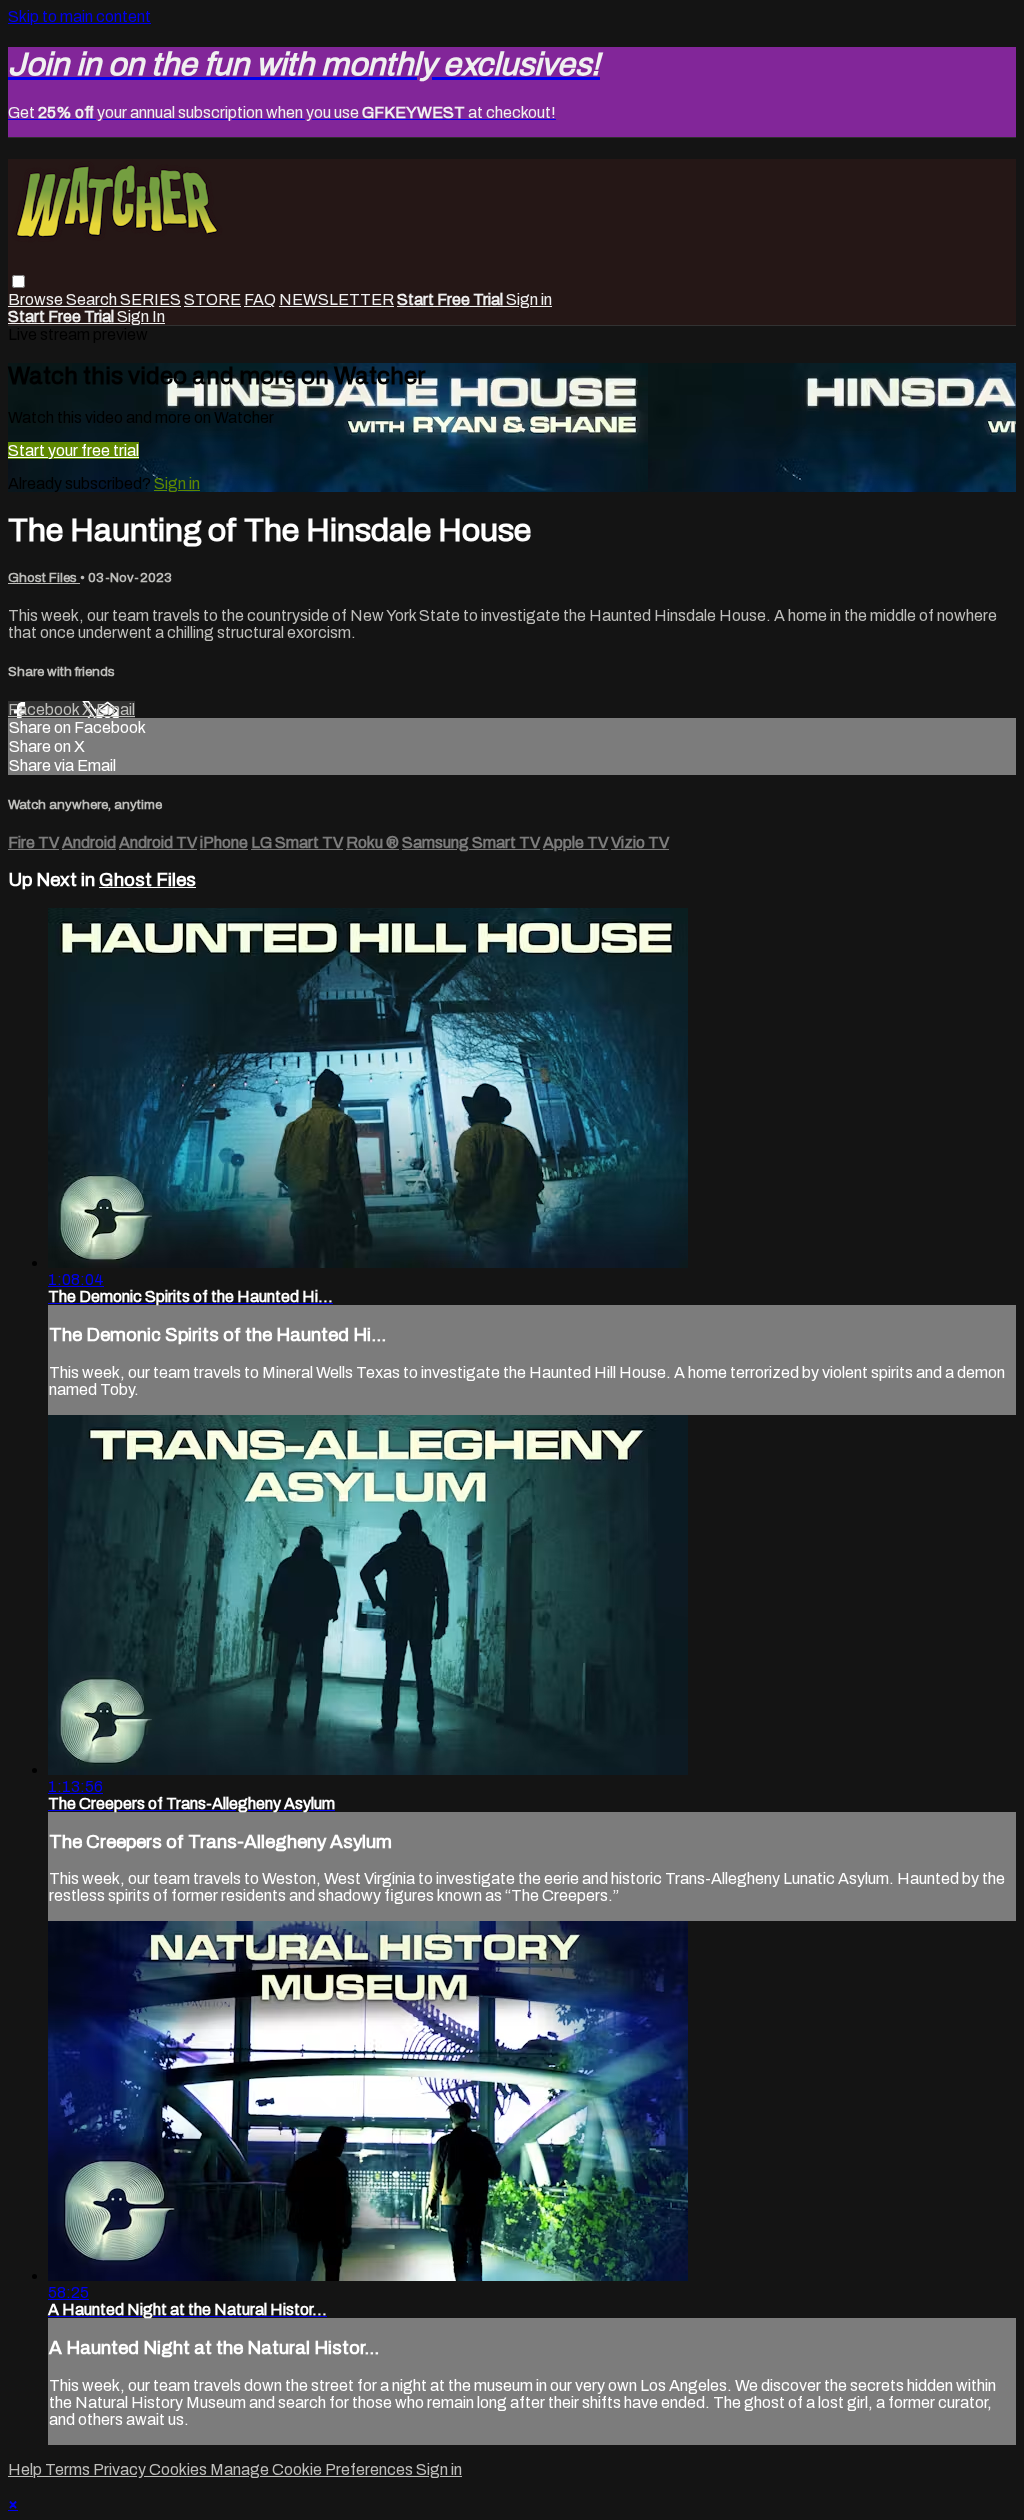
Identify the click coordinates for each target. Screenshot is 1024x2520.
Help (26, 2469)
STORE (212, 299)
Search (93, 299)
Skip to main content (79, 16)
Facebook (45, 709)
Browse (37, 299)
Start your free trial (73, 450)
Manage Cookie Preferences (313, 2469)
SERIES (150, 299)
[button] (18, 281)
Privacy (121, 2469)
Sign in (529, 299)
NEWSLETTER (336, 299)
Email (115, 709)
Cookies (179, 2469)
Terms (69, 2469)
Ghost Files (44, 577)
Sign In (141, 316)
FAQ (260, 299)
